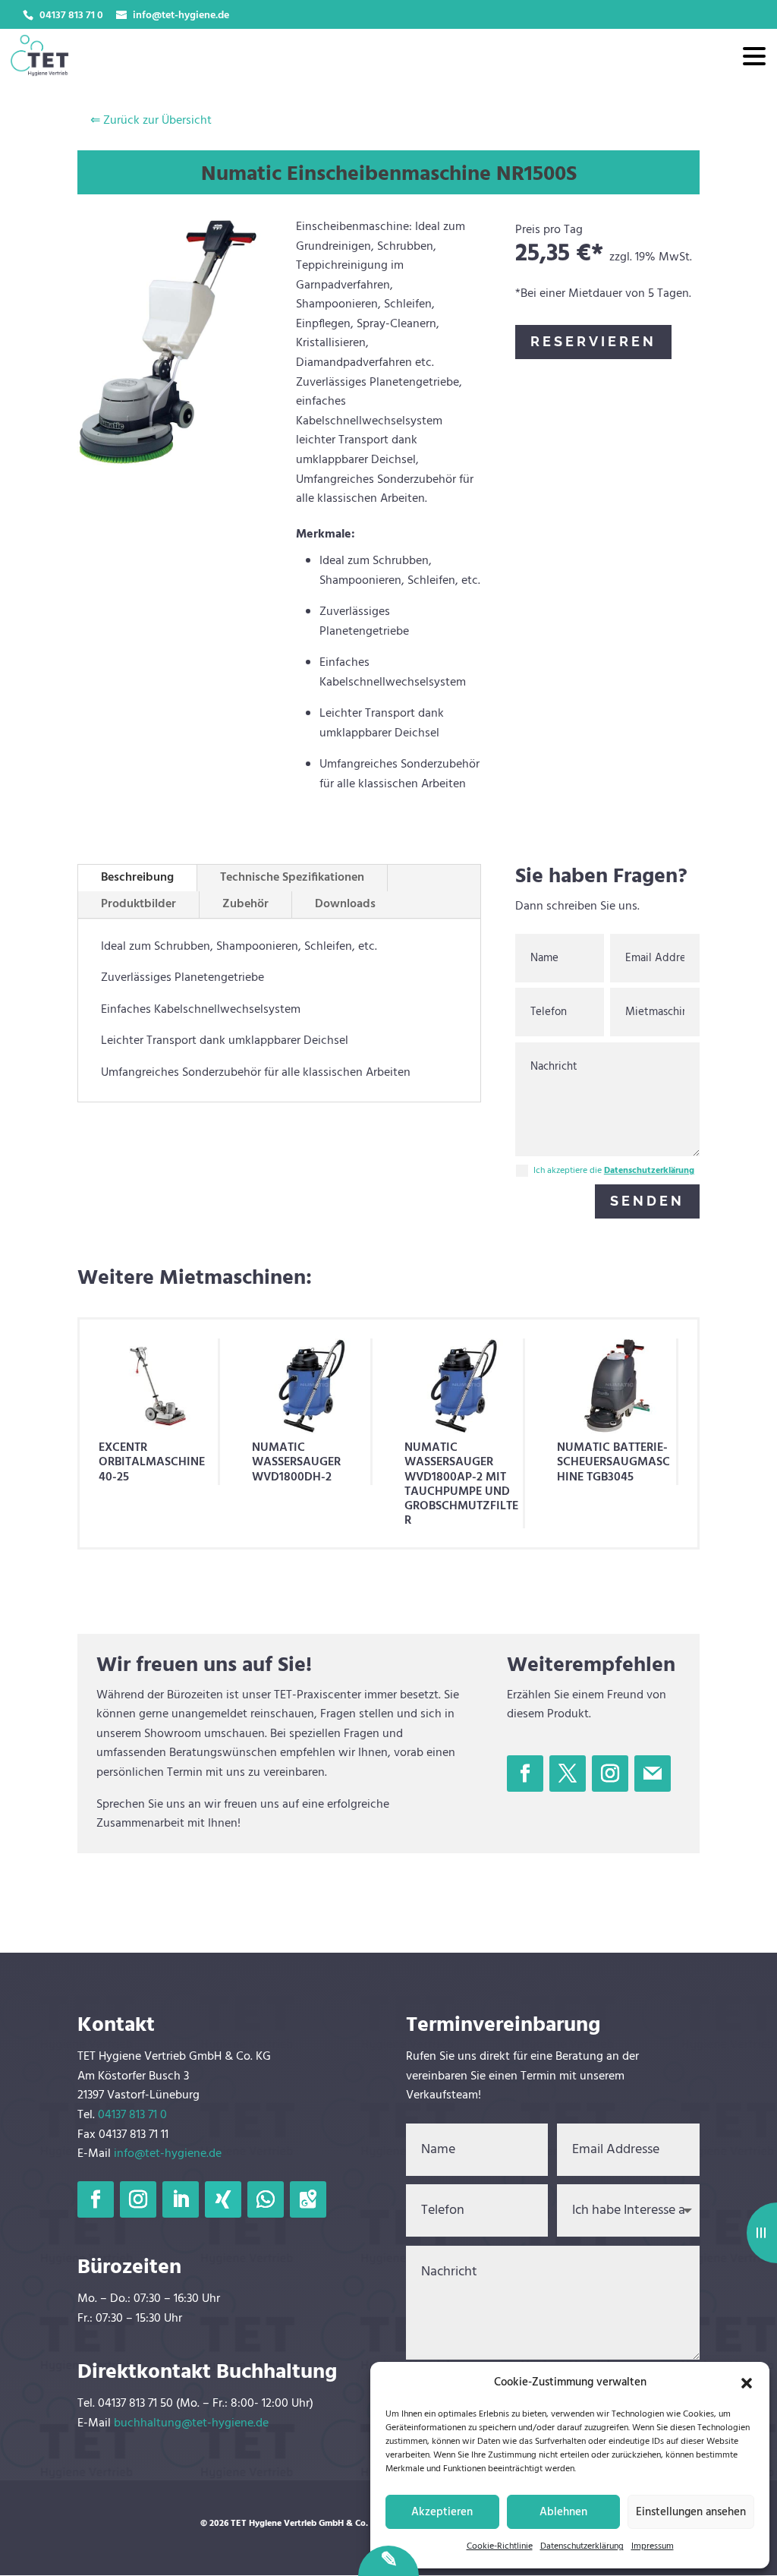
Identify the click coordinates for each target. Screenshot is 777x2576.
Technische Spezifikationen (292, 878)
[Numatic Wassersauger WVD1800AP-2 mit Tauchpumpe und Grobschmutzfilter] (464, 1386)
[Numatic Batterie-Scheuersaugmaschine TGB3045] (616, 1386)
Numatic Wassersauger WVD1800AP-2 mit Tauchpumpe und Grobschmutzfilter (461, 1484)
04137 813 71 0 (132, 2115)
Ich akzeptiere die (614, 1171)
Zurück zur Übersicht (151, 121)
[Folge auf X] (568, 1774)
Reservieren (593, 341)
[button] (747, 2383)
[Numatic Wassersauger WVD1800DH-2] (311, 1386)
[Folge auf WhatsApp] (266, 2199)
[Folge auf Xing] (223, 2199)
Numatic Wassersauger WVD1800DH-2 (296, 1462)
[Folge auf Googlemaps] (308, 2199)
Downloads (345, 904)
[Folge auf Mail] (653, 1774)
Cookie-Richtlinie (500, 2546)
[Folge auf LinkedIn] (181, 2199)
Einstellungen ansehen (691, 2512)
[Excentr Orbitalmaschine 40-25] (158, 1386)
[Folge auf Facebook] (525, 1774)
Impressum (653, 2546)
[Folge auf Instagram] (610, 1774)
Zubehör (245, 904)
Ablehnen (563, 2512)
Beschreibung (137, 878)
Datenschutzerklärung (582, 2546)
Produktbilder (138, 904)
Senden (647, 1201)
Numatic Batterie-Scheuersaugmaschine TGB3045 (613, 1462)
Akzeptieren (442, 2512)
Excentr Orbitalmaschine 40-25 (152, 1462)
